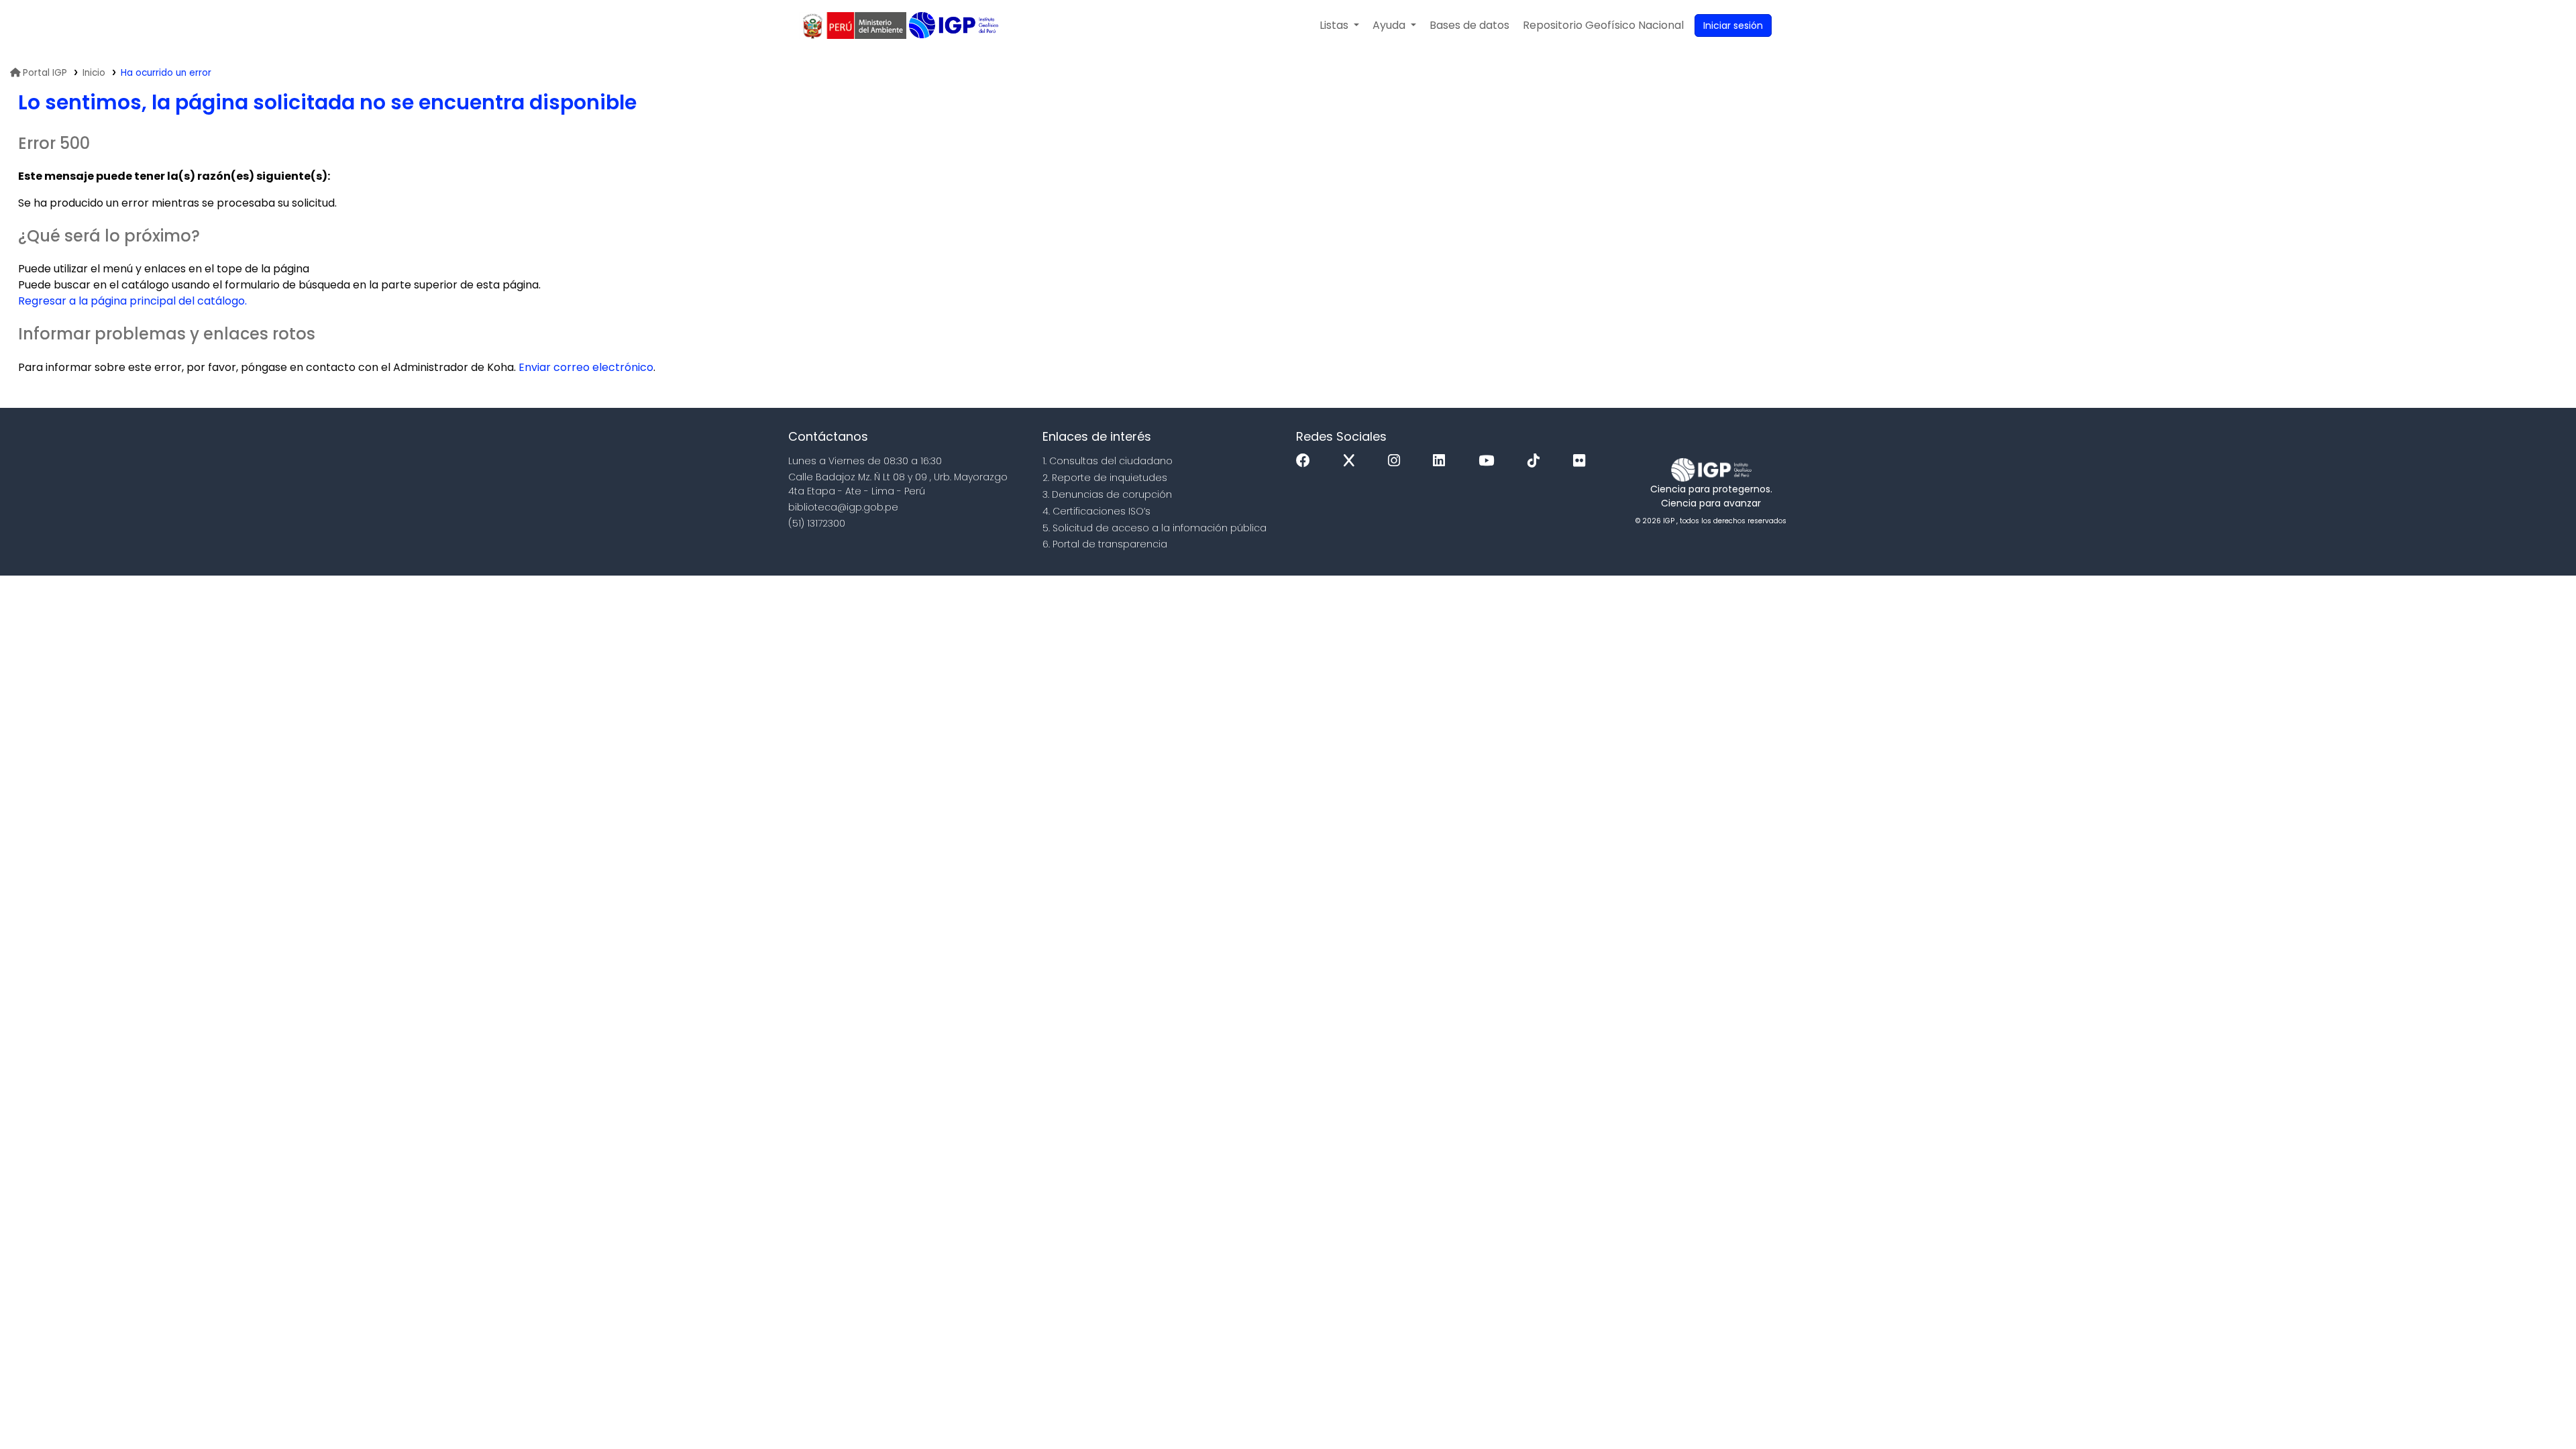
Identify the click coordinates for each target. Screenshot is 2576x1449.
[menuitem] (1603, 25)
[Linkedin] (1442, 461)
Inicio (94, 73)
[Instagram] (1397, 461)
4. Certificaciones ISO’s (1096, 511)
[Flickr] (1582, 461)
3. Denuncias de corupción (1107, 494)
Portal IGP (45, 73)
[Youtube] (1490, 461)
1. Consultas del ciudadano (1108, 461)
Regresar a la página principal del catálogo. (132, 301)
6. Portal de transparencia (1105, 544)
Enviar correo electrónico (586, 367)
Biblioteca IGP (955, 25)
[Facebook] (1306, 461)
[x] (1352, 461)
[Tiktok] (1537, 461)
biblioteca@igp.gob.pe (843, 507)
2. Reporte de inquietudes (1105, 478)
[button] (1339, 25)
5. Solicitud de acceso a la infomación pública (1155, 528)
